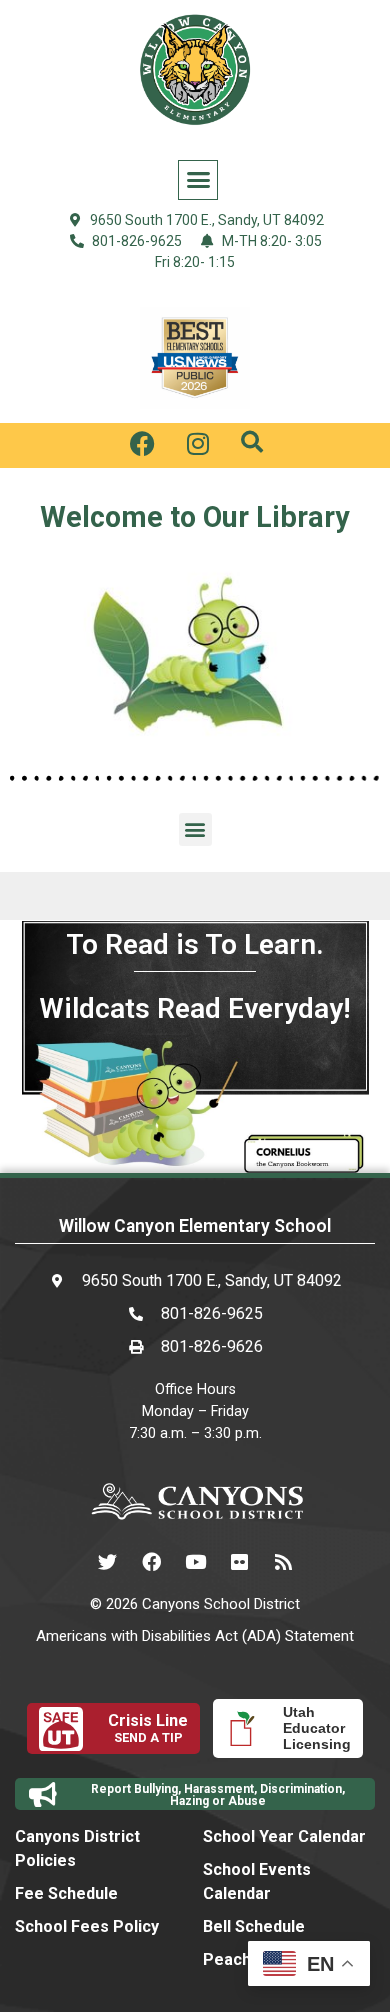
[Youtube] (195, 1562)
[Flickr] (239, 1562)
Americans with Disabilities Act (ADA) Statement (195, 1636)
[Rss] (283, 1562)
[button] (198, 180)
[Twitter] (107, 1562)
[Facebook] (151, 1562)
